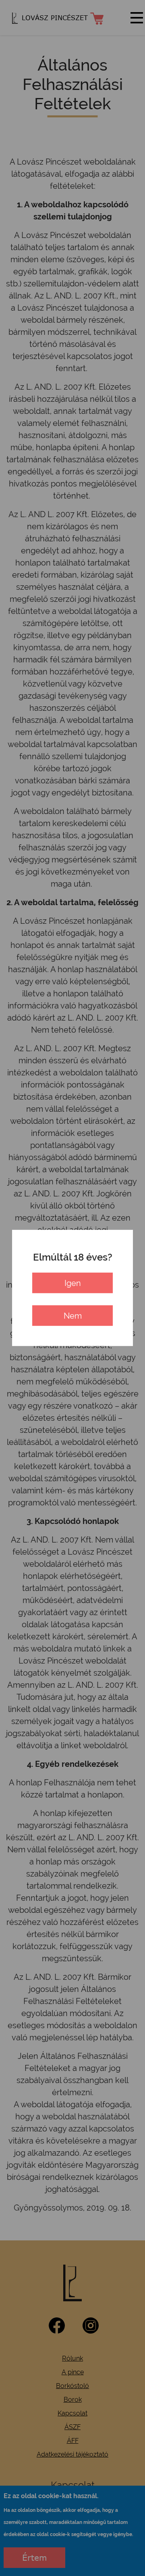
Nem (73, 1316)
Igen (73, 1283)
